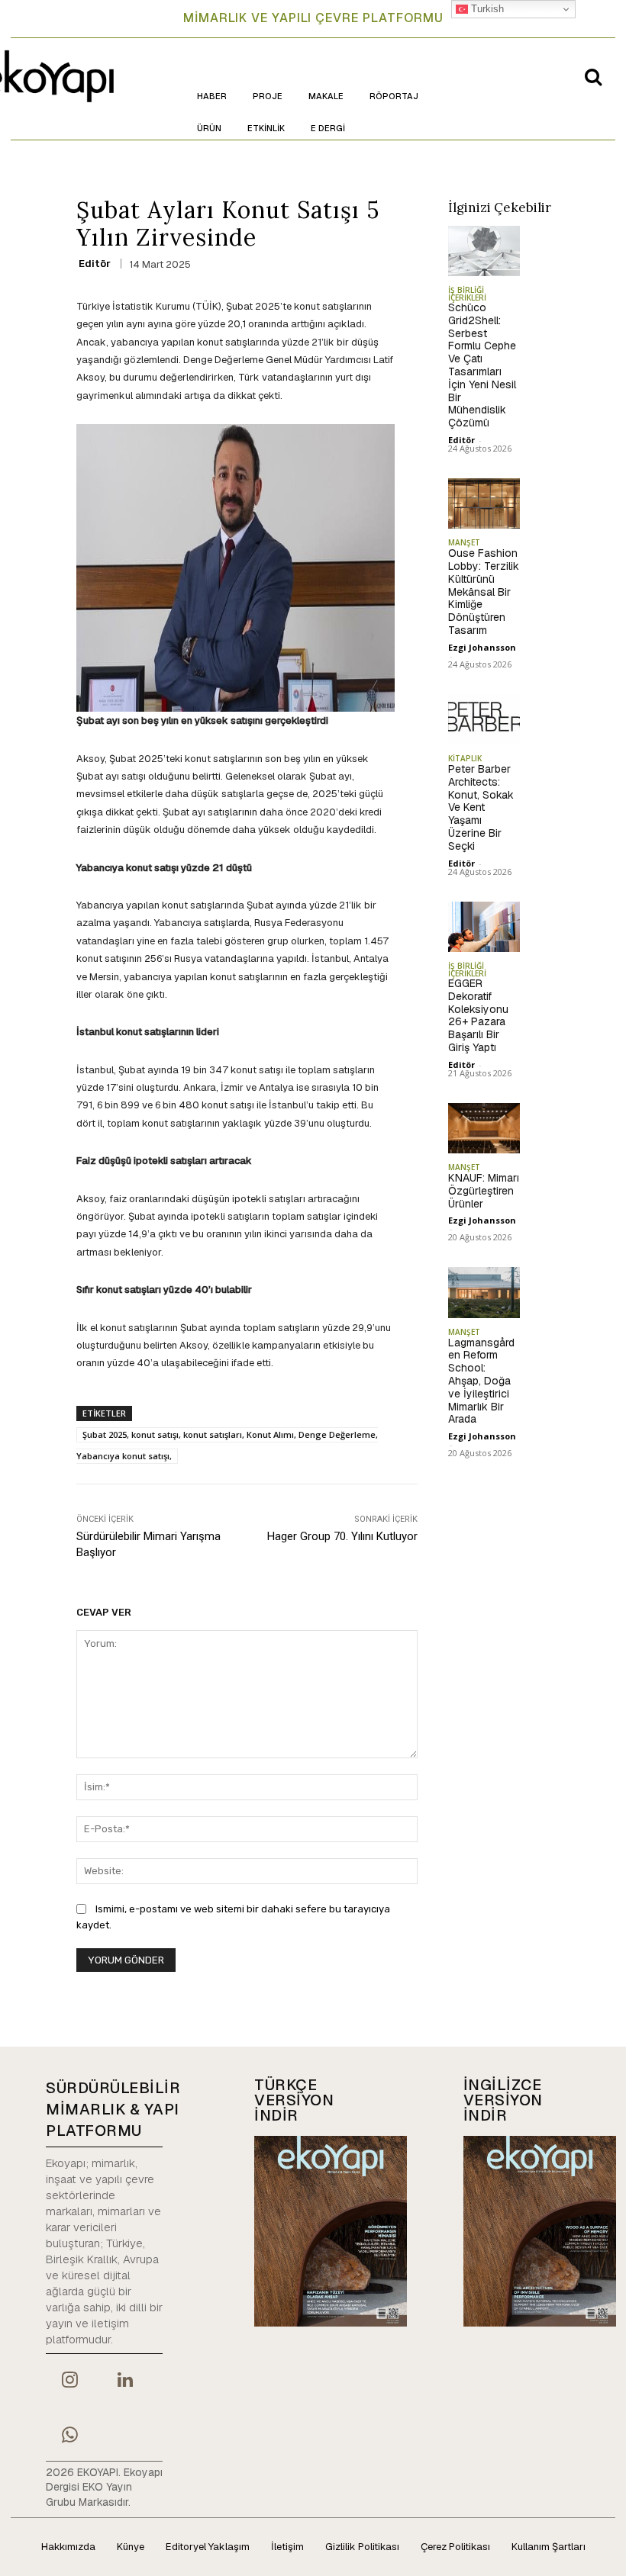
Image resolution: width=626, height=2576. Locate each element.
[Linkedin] (124, 2381)
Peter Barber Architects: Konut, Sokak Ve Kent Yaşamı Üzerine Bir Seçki (481, 807)
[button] (593, 76)
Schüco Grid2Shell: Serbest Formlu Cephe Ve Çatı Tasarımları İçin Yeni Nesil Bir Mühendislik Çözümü (482, 365)
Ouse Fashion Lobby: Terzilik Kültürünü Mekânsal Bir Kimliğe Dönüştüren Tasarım (484, 592)
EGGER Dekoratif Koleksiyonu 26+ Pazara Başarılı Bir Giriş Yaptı (478, 1015)
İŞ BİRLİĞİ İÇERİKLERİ (467, 294)
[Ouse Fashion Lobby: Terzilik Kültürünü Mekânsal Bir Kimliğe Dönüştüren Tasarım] (484, 503)
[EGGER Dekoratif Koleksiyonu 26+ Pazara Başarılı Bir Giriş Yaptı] (484, 927)
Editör (95, 264)
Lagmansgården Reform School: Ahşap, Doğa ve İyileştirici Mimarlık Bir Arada (481, 1381)
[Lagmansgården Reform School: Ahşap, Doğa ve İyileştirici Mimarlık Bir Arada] (484, 1292)
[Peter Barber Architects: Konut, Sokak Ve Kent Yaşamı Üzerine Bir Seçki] (484, 719)
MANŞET (464, 542)
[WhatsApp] (69, 2436)
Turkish (486, 9)
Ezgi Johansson (482, 647)
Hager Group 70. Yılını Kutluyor (342, 1536)
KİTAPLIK (465, 758)
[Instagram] (69, 2381)
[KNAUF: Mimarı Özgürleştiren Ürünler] (484, 1128)
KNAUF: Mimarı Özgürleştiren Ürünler (484, 1191)
